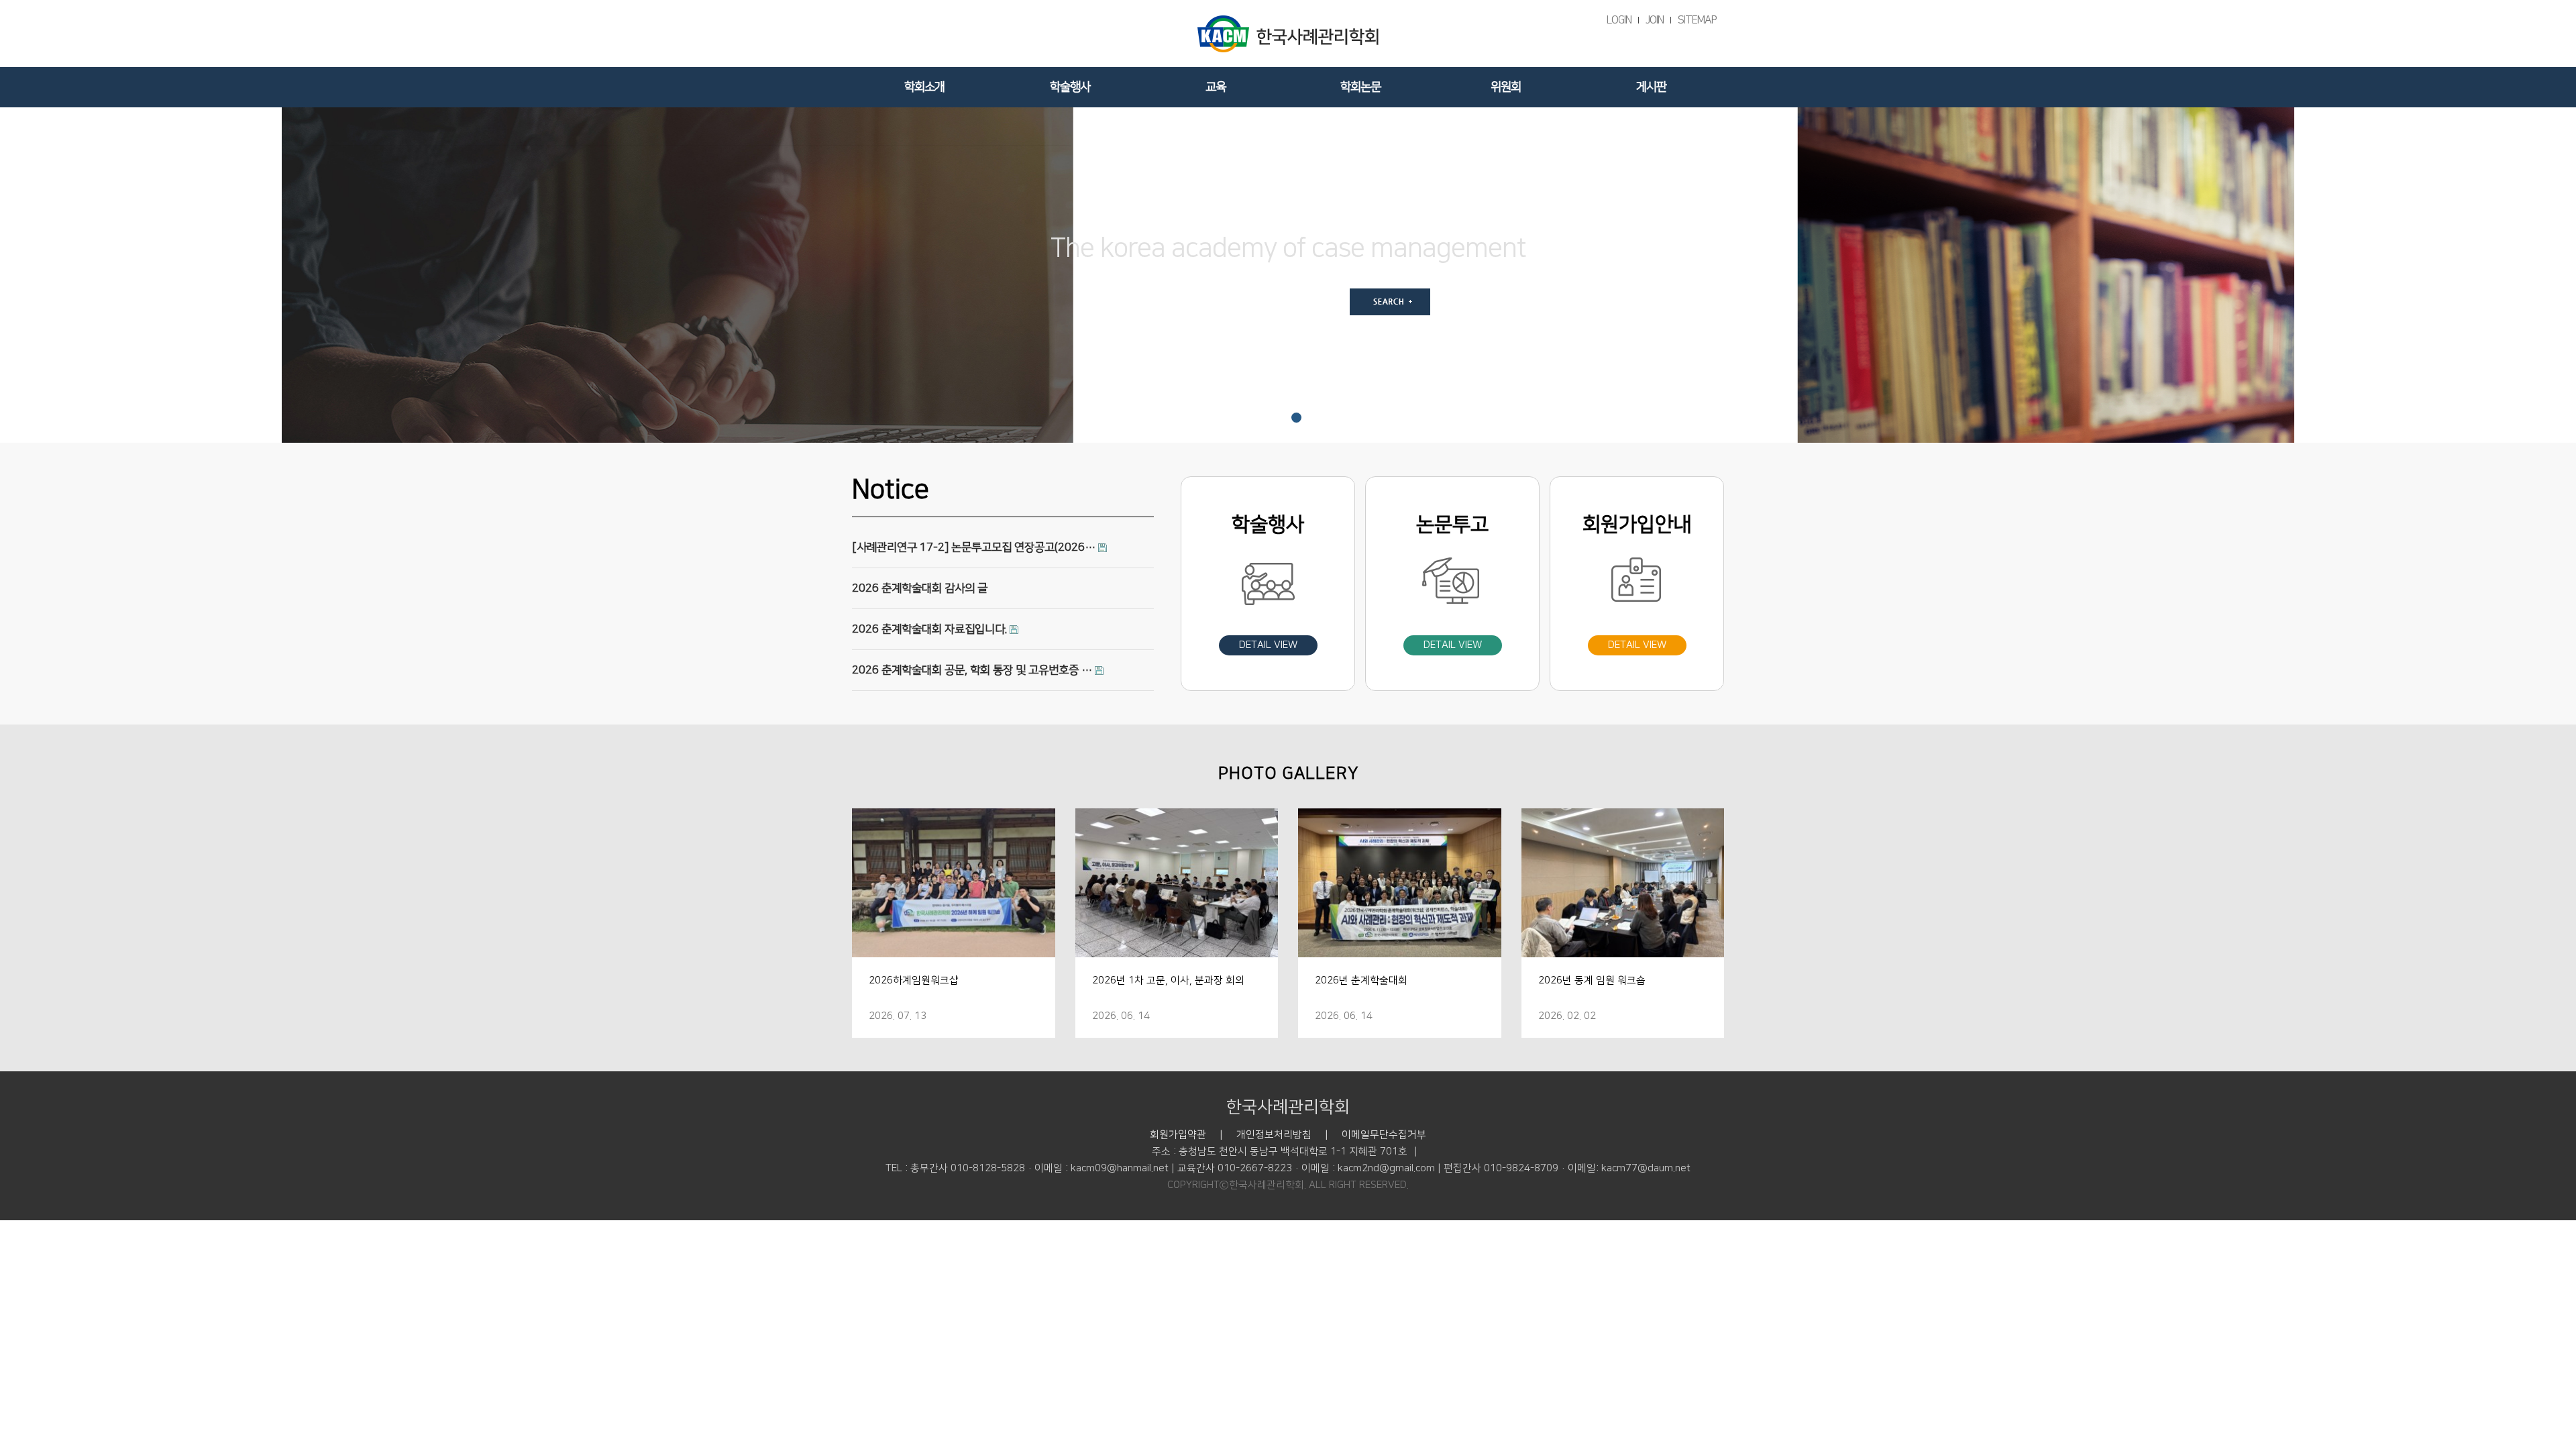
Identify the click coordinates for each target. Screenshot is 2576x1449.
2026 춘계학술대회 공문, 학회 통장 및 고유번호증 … (973, 670)
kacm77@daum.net (1646, 1168)
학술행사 (1070, 87)
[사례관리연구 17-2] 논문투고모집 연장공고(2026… (975, 547)
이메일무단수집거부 (1384, 1135)
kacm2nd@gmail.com (1386, 1168)
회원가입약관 (1178, 1135)
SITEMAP (1697, 20)
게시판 (1651, 87)
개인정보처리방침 (1274, 1135)
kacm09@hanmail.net (1120, 1168)
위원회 (1506, 87)
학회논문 (1360, 87)
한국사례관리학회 (1288, 1107)
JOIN (1655, 20)
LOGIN (1619, 20)
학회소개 (924, 87)
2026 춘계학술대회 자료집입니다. (931, 629)
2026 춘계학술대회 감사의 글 (920, 588)
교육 (1216, 87)
